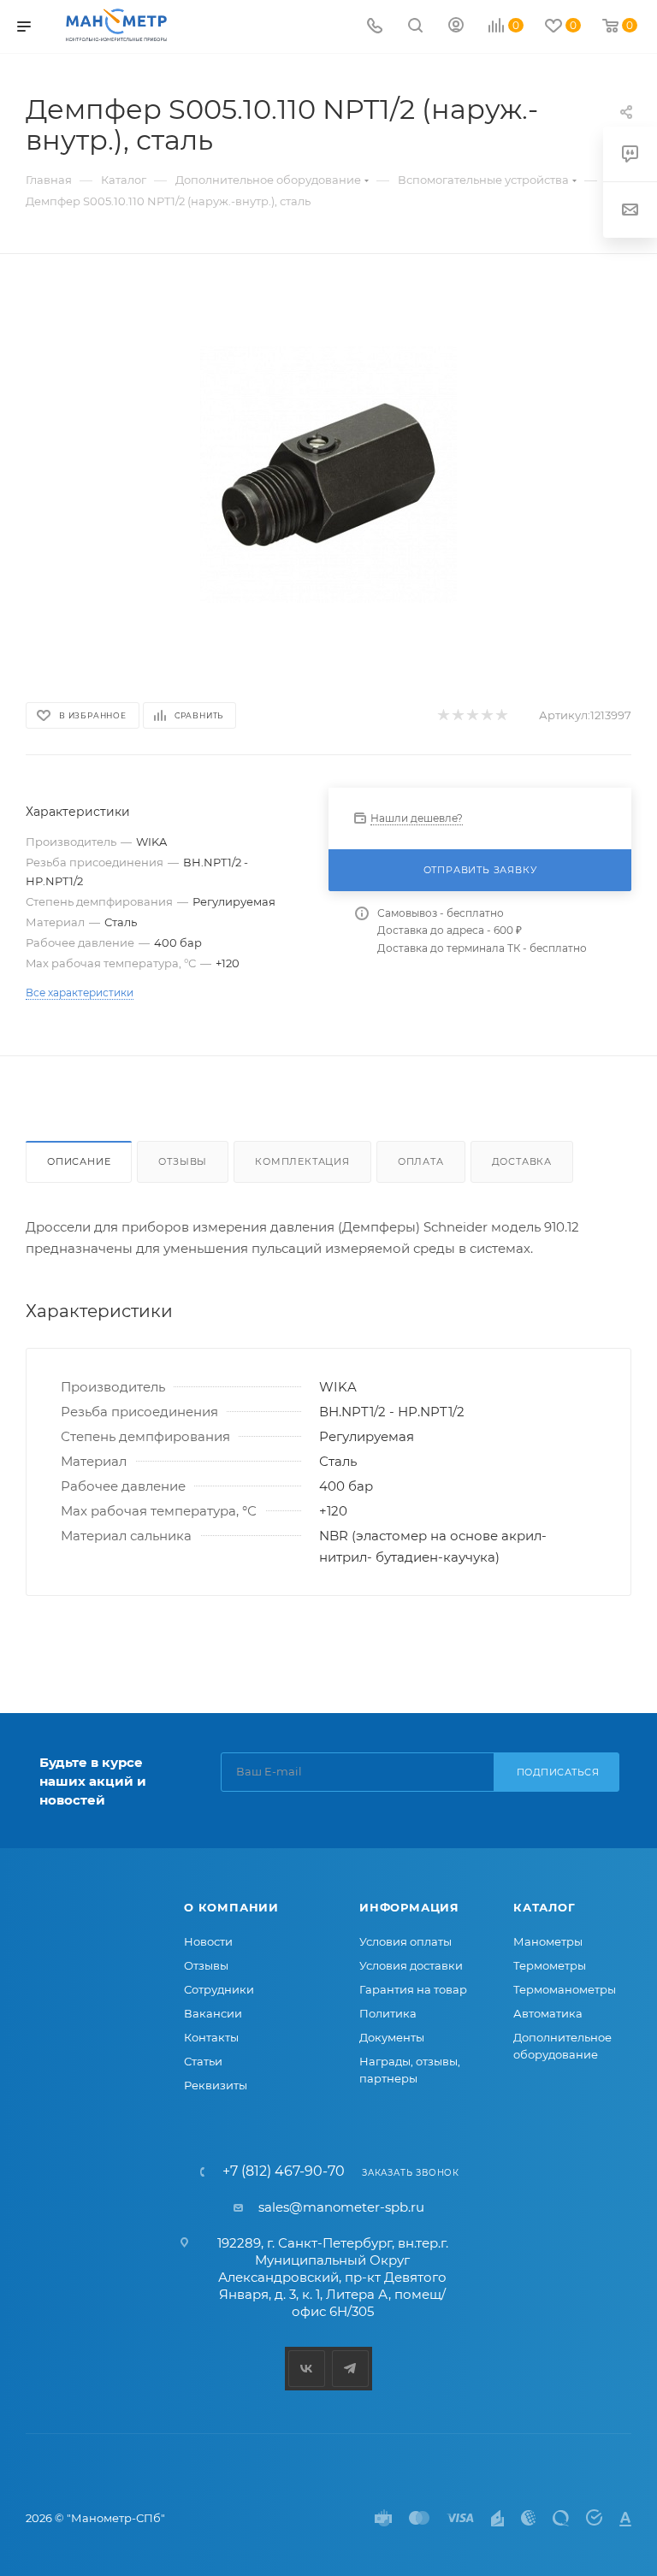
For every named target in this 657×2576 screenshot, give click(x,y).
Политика (388, 2013)
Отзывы (183, 1161)
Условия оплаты (405, 1941)
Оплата (421, 1161)
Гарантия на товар (413, 1989)
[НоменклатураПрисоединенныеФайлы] (328, 475)
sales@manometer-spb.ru (341, 2207)
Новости (208, 1941)
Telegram (350, 2369)
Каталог (545, 1907)
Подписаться (558, 1772)
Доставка (522, 1161)
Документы (392, 2037)
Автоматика (548, 2013)
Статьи (203, 2061)
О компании (231, 1907)
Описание (79, 1161)
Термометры (550, 1965)
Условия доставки (411, 1965)
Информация (409, 1907)
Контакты (211, 2037)
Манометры (548, 1941)
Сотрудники (219, 1989)
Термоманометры (565, 1989)
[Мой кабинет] (456, 27)
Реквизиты (216, 2085)
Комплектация (302, 1161)
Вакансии (213, 2013)
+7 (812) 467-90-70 (284, 2171)
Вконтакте (307, 2369)
